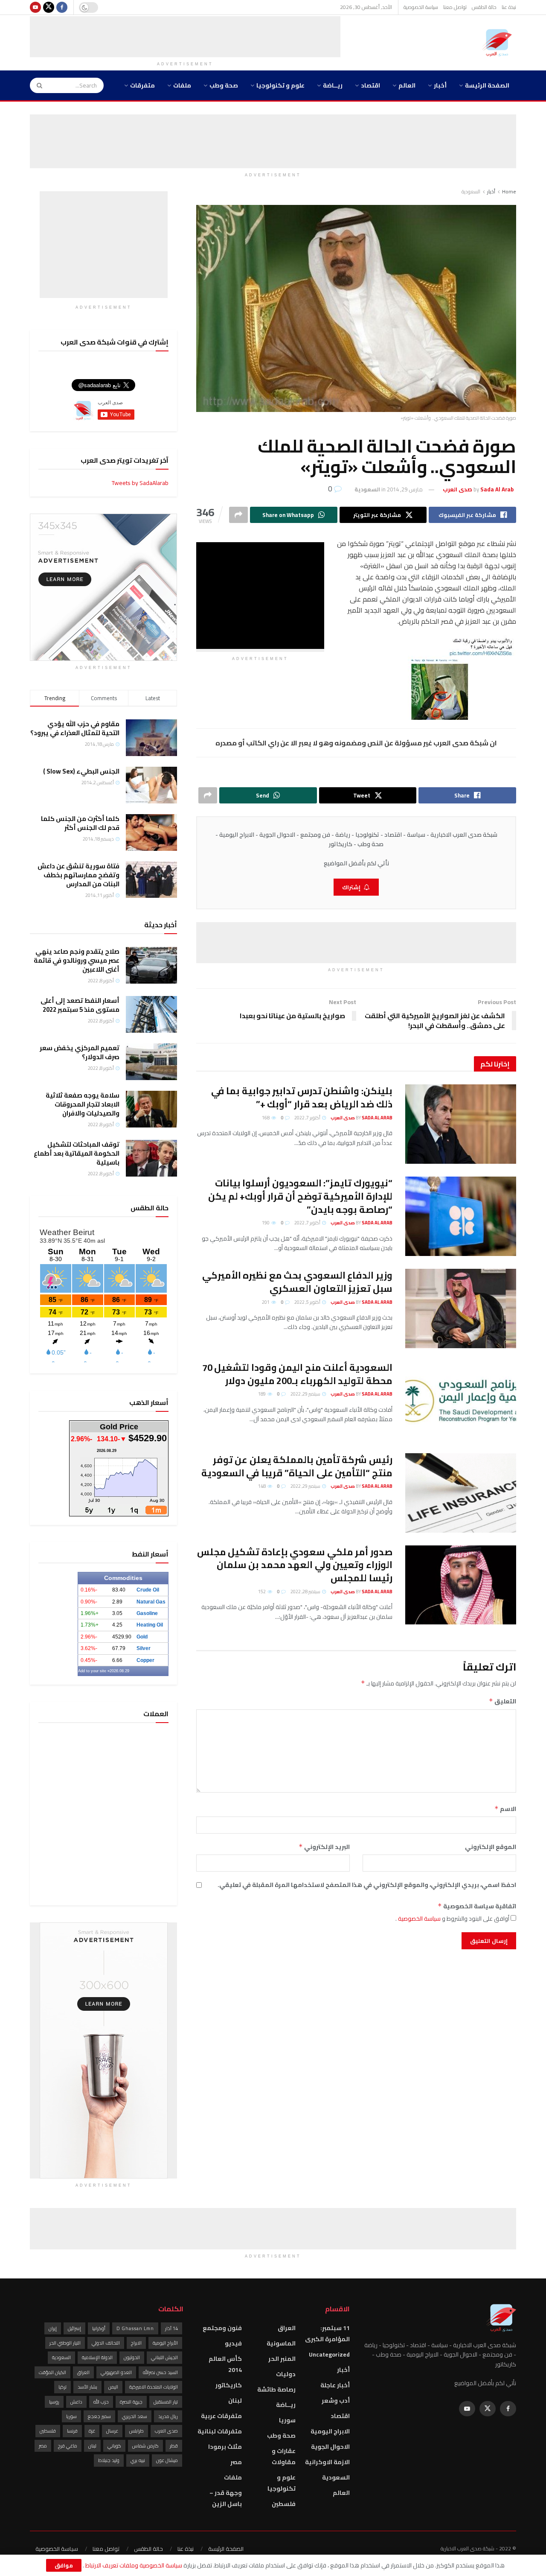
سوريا (287, 2420)
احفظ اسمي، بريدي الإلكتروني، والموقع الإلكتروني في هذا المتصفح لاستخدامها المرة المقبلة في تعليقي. (367, 1885)
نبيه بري (138, 2460)
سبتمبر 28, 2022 (306, 1592)
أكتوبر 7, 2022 (308, 1118)
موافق (64, 2565)
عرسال (112, 2431)
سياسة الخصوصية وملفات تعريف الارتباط (133, 2565)
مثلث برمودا (225, 2447)
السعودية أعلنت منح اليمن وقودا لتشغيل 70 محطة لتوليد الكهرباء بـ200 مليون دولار (297, 1374)
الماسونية (281, 2343)
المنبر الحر (282, 2359)
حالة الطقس (484, 7)
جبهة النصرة (131, 2402)
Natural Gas (151, 1602)
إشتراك (351, 887)
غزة (92, 2431)
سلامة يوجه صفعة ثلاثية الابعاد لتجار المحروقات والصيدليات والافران (83, 1104)
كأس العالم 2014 (225, 2364)
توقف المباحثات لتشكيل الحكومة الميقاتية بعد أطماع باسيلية (77, 1153)
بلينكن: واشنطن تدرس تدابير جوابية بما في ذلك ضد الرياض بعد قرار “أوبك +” (302, 1097)
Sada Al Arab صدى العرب (362, 1118)
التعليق (502, 1701)
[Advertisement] (185, 35)
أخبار (440, 85)
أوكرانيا (99, 2328)
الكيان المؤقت (52, 2372)
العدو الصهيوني (116, 2372)
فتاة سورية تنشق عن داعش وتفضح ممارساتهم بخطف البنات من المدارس (78, 875)
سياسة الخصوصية (421, 7)
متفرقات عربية (221, 2416)
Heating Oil (150, 1625)
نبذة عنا (509, 7)
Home (509, 191)
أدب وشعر (336, 2401)
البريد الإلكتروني (324, 1847)
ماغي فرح (68, 2446)
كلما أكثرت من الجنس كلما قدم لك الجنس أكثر (80, 823)
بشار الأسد (87, 2387)
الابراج (136, 2343)
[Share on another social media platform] (238, 515)
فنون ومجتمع (222, 2328)
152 (262, 1592)
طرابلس (136, 2431)
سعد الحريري (135, 2416)
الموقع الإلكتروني (491, 1847)
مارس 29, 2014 (405, 489)
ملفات (182, 85)
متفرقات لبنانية (220, 2431)
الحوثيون (132, 2357)
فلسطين (284, 2504)
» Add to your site (94, 1671)
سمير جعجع (99, 2416)
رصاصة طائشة (276, 2389)
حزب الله (101, 2402)
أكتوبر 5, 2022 (308, 1302)
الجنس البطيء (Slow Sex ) (81, 771)
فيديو (233, 2343)
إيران (53, 2328)
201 (266, 1302)
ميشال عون (167, 2460)
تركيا (62, 2387)
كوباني (114, 2446)
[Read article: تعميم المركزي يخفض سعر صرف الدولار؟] (151, 1062)
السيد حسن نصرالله (160, 2372)
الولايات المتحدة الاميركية (154, 2387)
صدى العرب (166, 2431)
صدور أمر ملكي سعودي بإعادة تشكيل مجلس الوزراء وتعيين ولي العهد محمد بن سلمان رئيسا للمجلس (295, 1565)
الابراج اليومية (330, 2431)
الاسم (505, 1809)
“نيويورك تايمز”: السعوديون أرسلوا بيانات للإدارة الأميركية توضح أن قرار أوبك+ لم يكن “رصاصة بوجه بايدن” (300, 1196)
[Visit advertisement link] (103, 587)
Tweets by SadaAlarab (140, 483)
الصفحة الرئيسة (487, 85)
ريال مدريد (168, 2416)
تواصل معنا (455, 7)
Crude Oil (148, 1590)
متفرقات (142, 85)
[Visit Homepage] (499, 43)
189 (262, 1394)
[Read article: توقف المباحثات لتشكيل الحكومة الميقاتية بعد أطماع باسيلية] (151, 1158)
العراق (287, 2328)
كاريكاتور (229, 2385)
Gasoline (147, 1613)
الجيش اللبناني (164, 2357)
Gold (142, 1637)
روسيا (54, 2402)
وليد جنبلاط (109, 2460)
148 (262, 1486)
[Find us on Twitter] (49, 7)
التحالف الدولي (106, 2343)
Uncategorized (329, 2354)
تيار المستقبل (166, 2402)
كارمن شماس (145, 2446)
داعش (76, 2402)
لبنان (235, 2401)
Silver (144, 1648)
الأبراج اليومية (165, 2343)
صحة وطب (224, 85)
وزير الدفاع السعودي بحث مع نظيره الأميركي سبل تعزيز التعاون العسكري (297, 1282)
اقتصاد (370, 85)
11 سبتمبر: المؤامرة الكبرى (327, 2334)
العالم (407, 85)
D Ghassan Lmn (135, 2328)
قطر (174, 2446)
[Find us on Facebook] (62, 7)
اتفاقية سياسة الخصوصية (477, 1906)
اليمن (113, 2387)
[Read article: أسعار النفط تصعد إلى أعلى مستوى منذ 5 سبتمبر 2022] (151, 1014)
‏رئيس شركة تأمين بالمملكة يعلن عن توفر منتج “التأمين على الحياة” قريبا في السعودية (297, 1466)
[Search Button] (37, 85)
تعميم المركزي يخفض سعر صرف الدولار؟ (80, 1052)
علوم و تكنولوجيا (280, 85)
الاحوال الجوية (330, 2447)
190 (266, 1223)
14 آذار (171, 2328)
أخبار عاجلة (335, 2385)
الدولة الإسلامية (97, 2357)
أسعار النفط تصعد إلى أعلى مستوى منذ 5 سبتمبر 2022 (80, 1005)
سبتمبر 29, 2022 (306, 1394)
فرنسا (72, 2431)
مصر (236, 2462)
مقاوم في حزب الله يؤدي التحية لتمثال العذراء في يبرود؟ (75, 728)
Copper (145, 1660)
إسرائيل (74, 2328)
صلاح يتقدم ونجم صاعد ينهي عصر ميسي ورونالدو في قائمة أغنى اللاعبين (77, 960)
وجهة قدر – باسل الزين (226, 2498)
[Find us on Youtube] (35, 7)
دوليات (286, 2374)
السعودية (471, 191)
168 (266, 1118)
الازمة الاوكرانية (327, 2462)
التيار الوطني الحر (65, 2343)
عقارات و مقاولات (284, 2456)
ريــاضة (333, 85)
